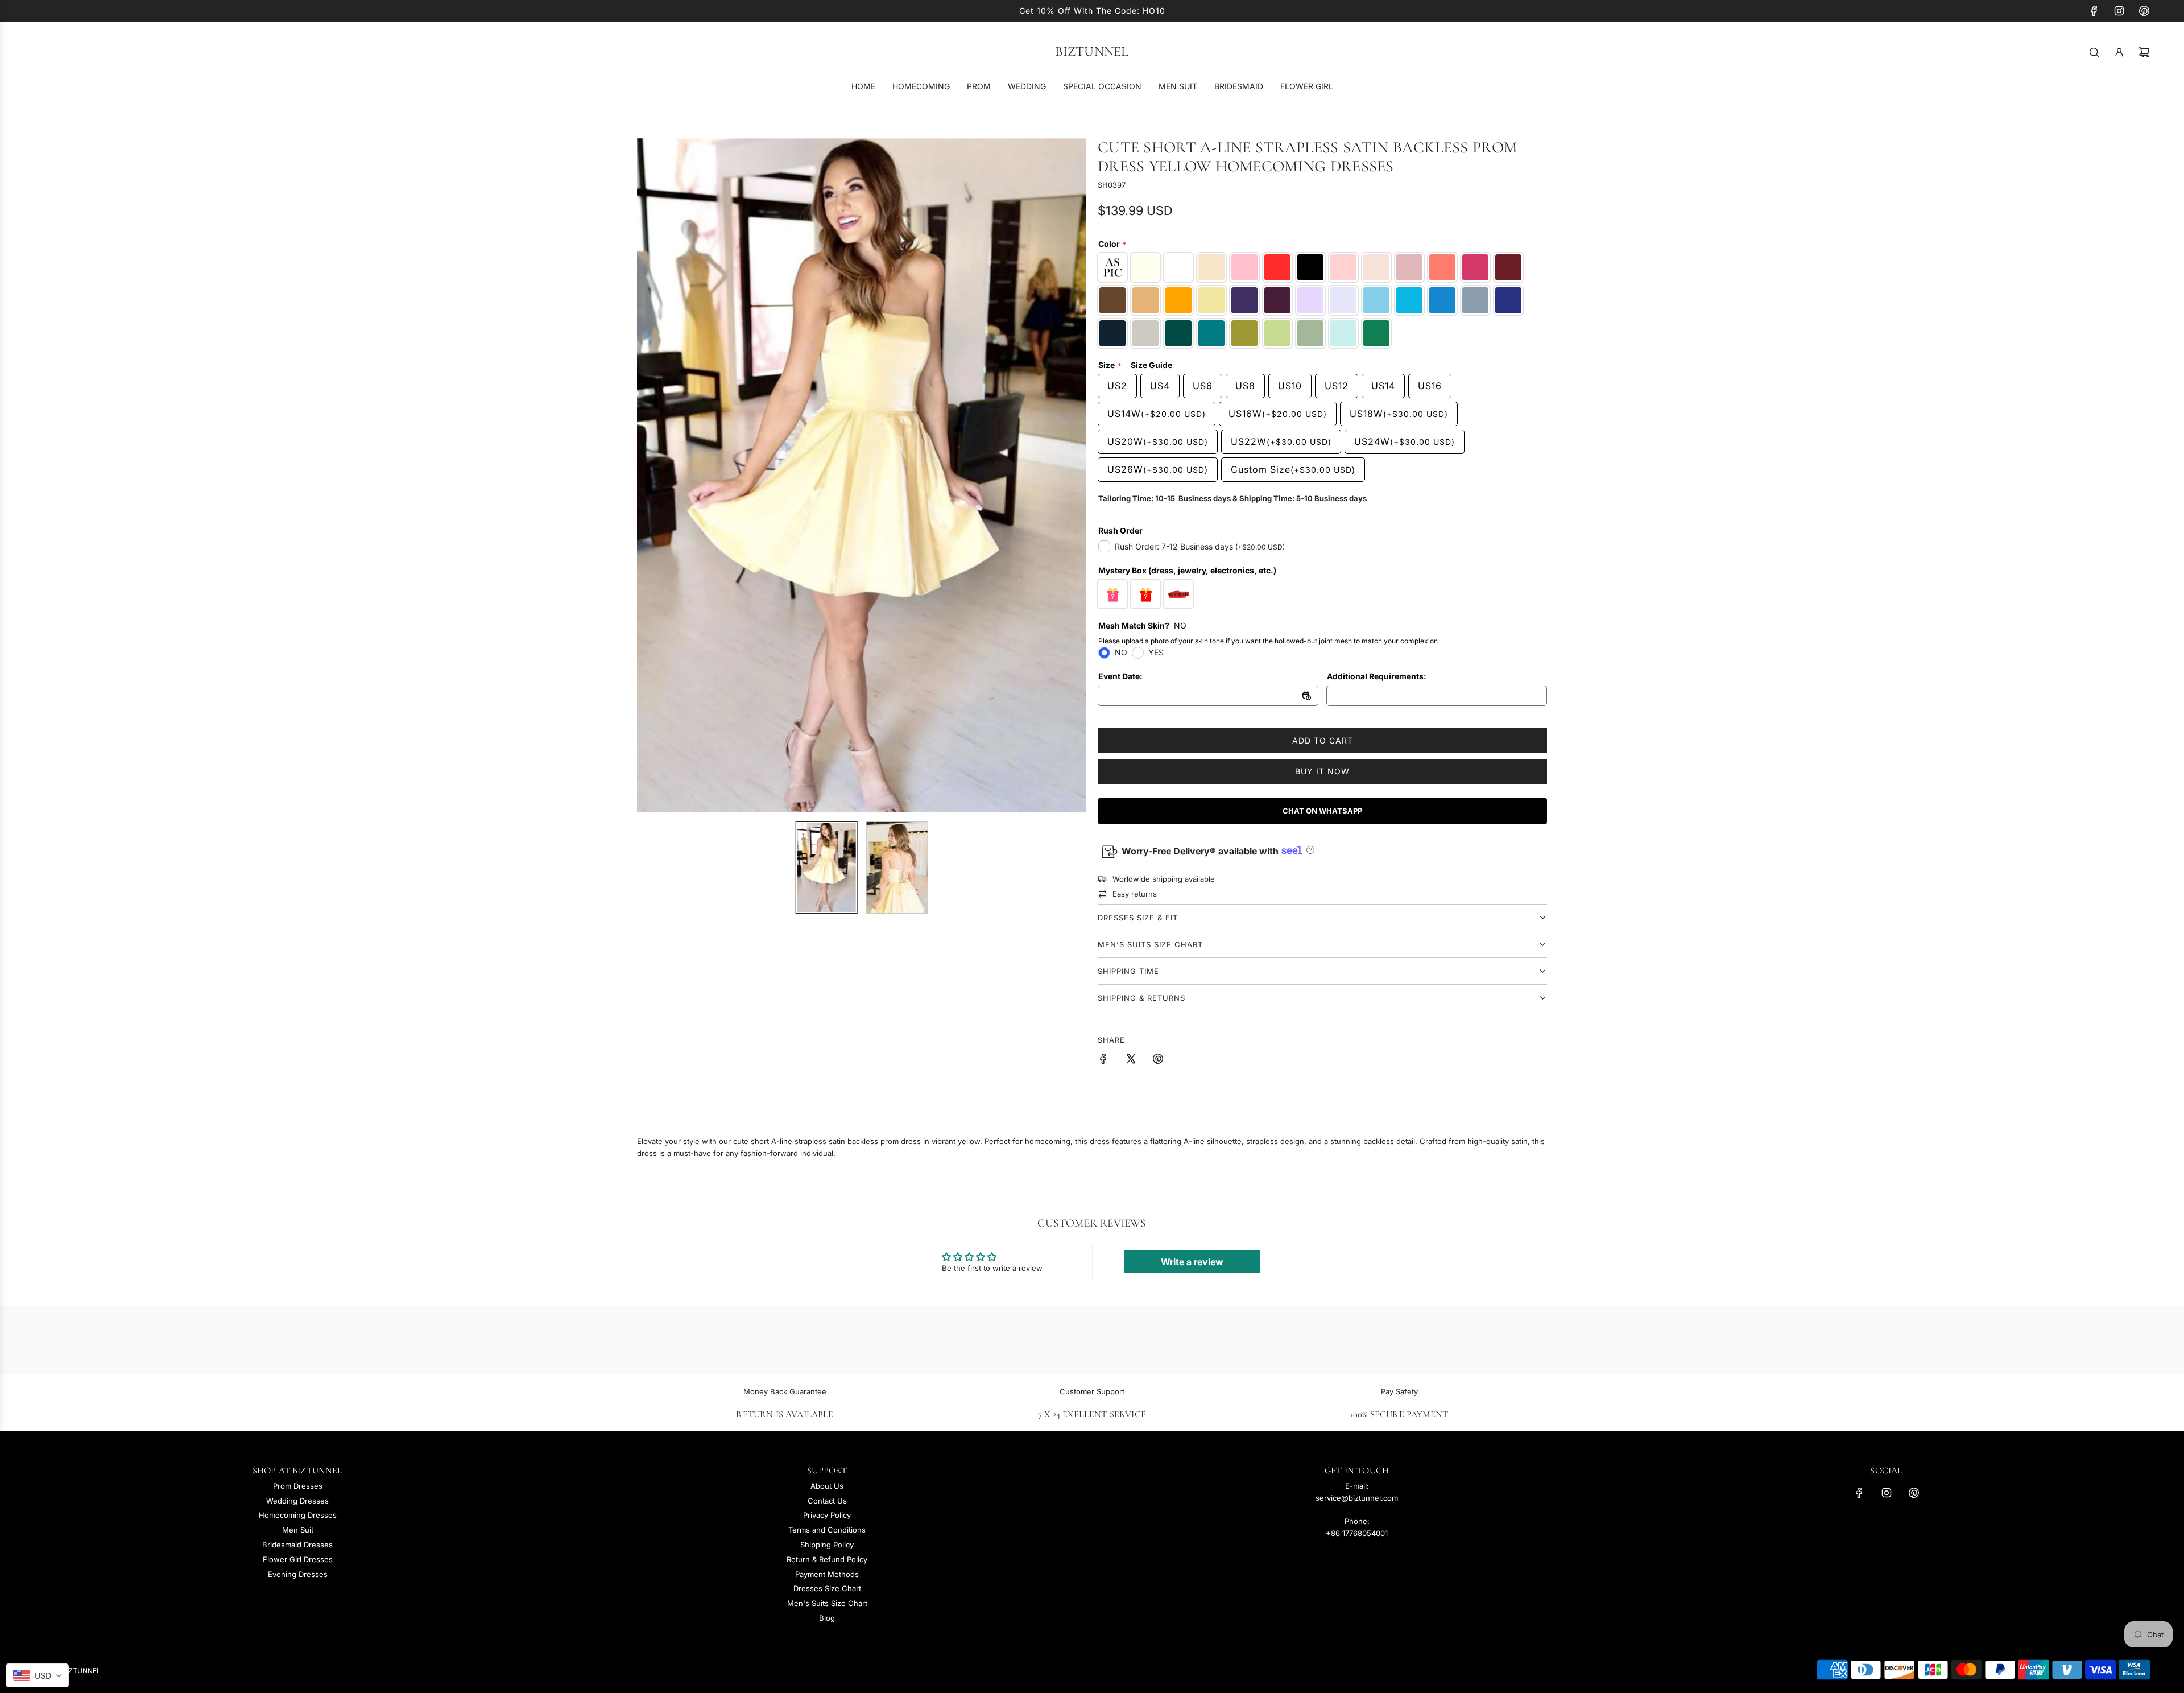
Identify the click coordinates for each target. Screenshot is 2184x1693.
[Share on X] (1131, 1060)
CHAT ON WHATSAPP (1322, 811)
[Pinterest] (2144, 11)
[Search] (2094, 52)
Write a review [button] (1192, 1262)
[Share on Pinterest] (1158, 1060)
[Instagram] (2119, 11)
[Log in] (2119, 52)
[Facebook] (2094, 11)
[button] (652, 475)
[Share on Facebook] (1103, 1060)
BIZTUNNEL (1092, 52)
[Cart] (2144, 52)
